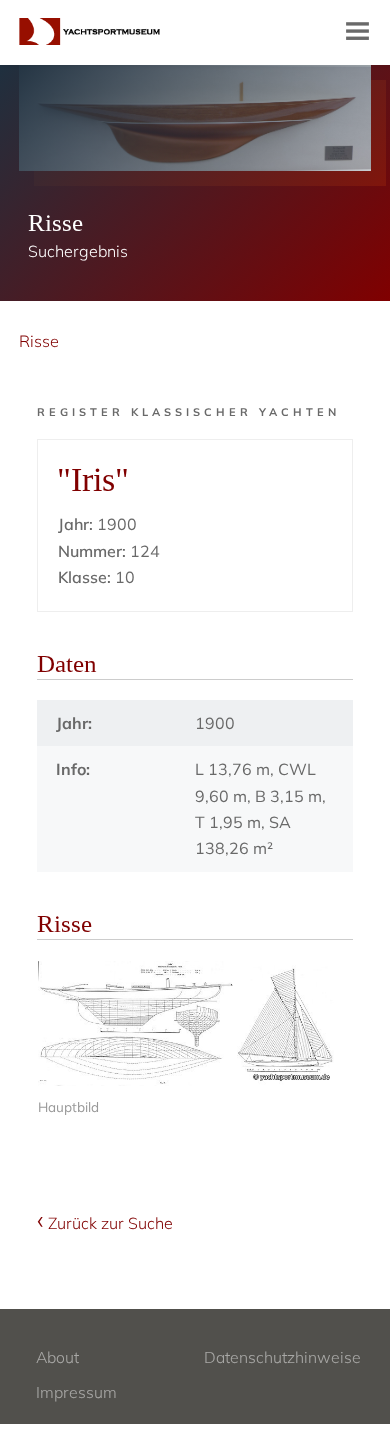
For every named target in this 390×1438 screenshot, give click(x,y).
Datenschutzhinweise (282, 1357)
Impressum (76, 1392)
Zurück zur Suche (110, 1223)
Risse (39, 341)
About (57, 1357)
